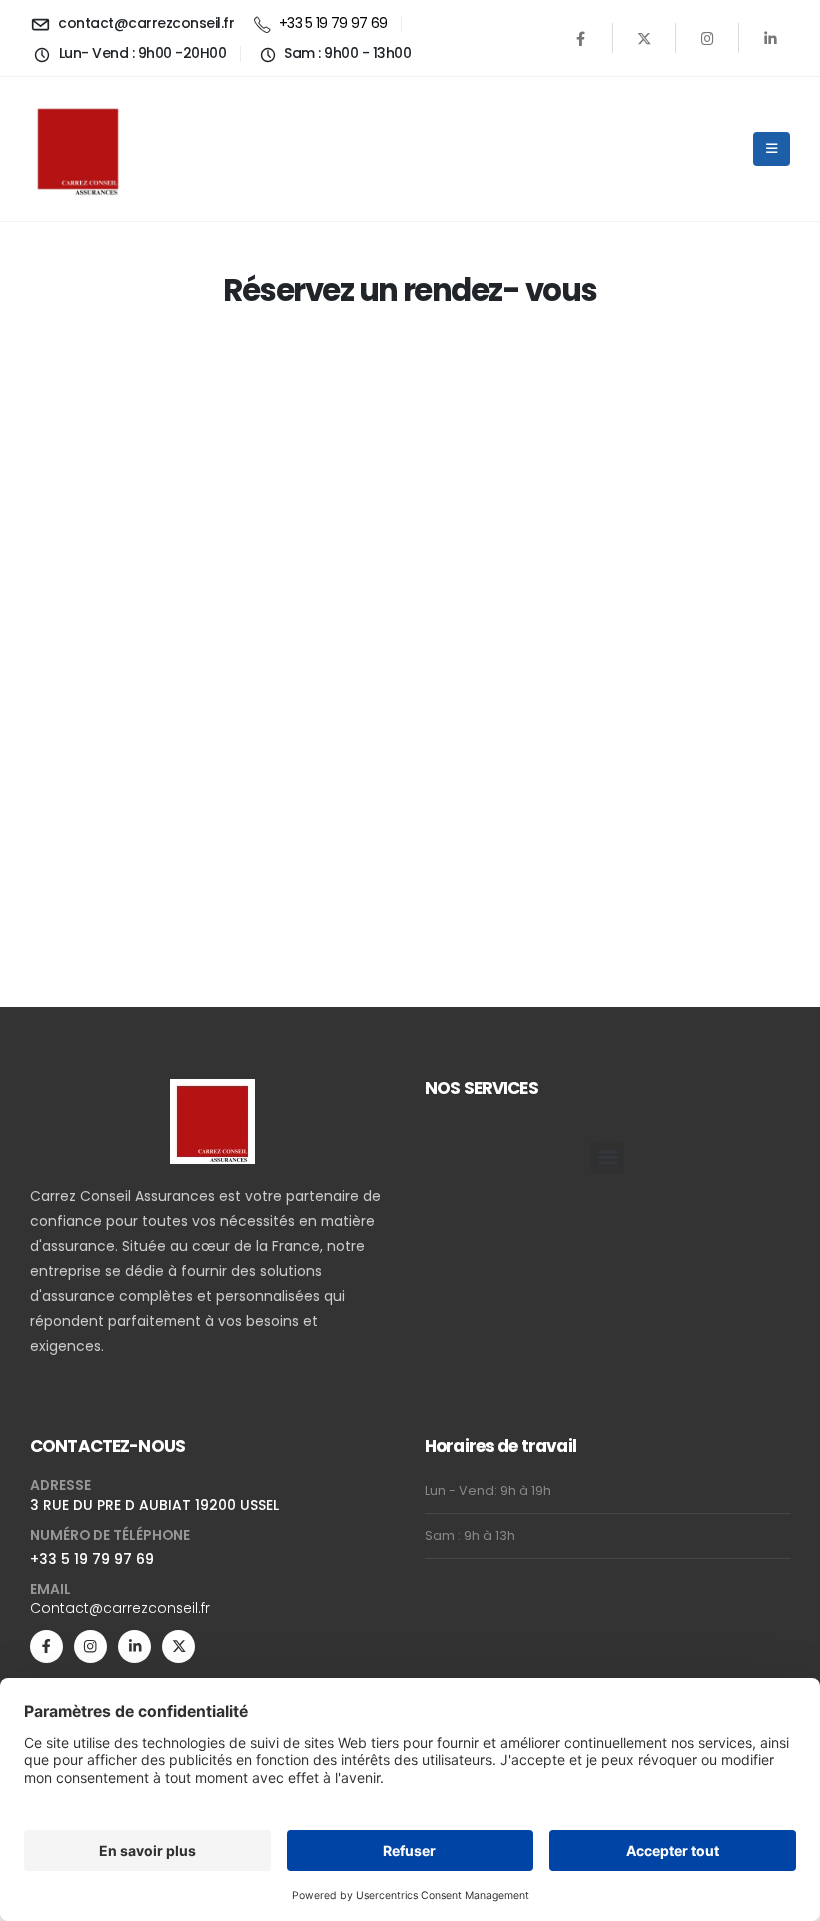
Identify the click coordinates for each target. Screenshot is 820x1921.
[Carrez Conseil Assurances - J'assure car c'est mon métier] (78, 149)
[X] (644, 38)
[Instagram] (707, 38)
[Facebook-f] (46, 1646)
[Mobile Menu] (771, 149)
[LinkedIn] (770, 38)
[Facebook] (581, 38)
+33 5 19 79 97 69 (92, 1559)
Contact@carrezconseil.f (117, 1608)
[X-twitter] (178, 1646)
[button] (607, 1157)
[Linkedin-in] (134, 1646)
